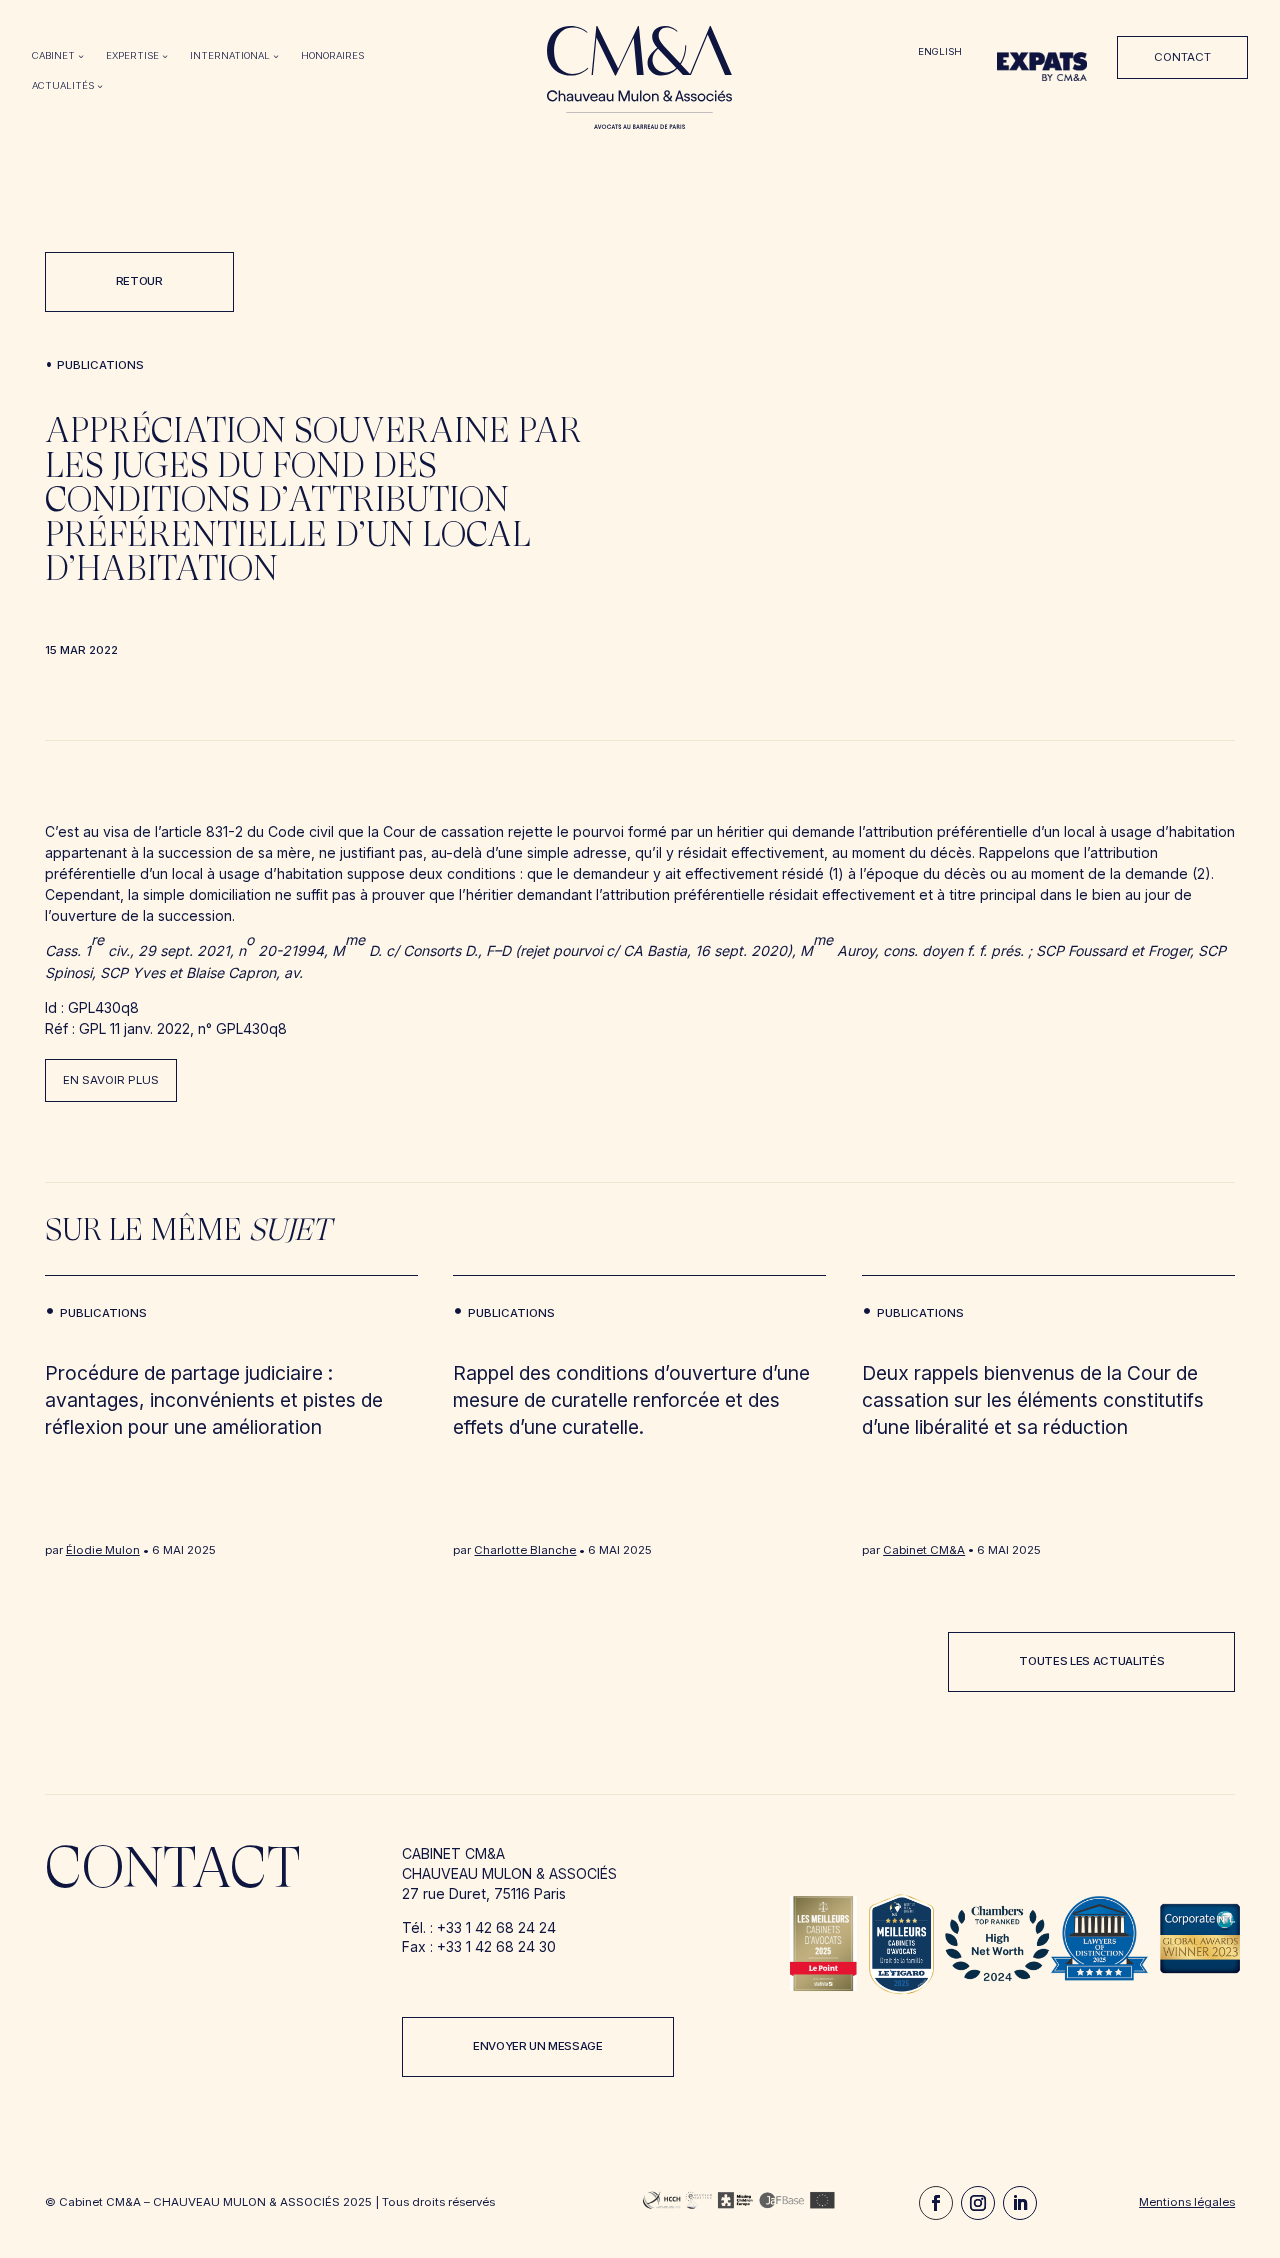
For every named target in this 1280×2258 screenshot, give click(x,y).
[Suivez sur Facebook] (936, 2203)
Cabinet (53, 55)
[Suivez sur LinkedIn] (1020, 2203)
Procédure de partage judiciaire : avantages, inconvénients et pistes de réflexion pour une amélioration (214, 1400)
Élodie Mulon (103, 1550)
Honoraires (332, 55)
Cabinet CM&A (924, 1550)
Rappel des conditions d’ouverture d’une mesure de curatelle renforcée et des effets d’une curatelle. (631, 1400)
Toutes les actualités (1091, 1661)
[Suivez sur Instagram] (978, 2203)
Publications (100, 365)
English (940, 51)
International (230, 55)
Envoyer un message (538, 2046)
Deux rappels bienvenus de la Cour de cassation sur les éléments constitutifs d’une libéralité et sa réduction (1033, 1400)
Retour (139, 281)
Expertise (132, 55)
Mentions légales (1187, 2202)
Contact (1182, 57)
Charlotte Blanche (525, 1550)
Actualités (63, 85)
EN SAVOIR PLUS (111, 1080)
